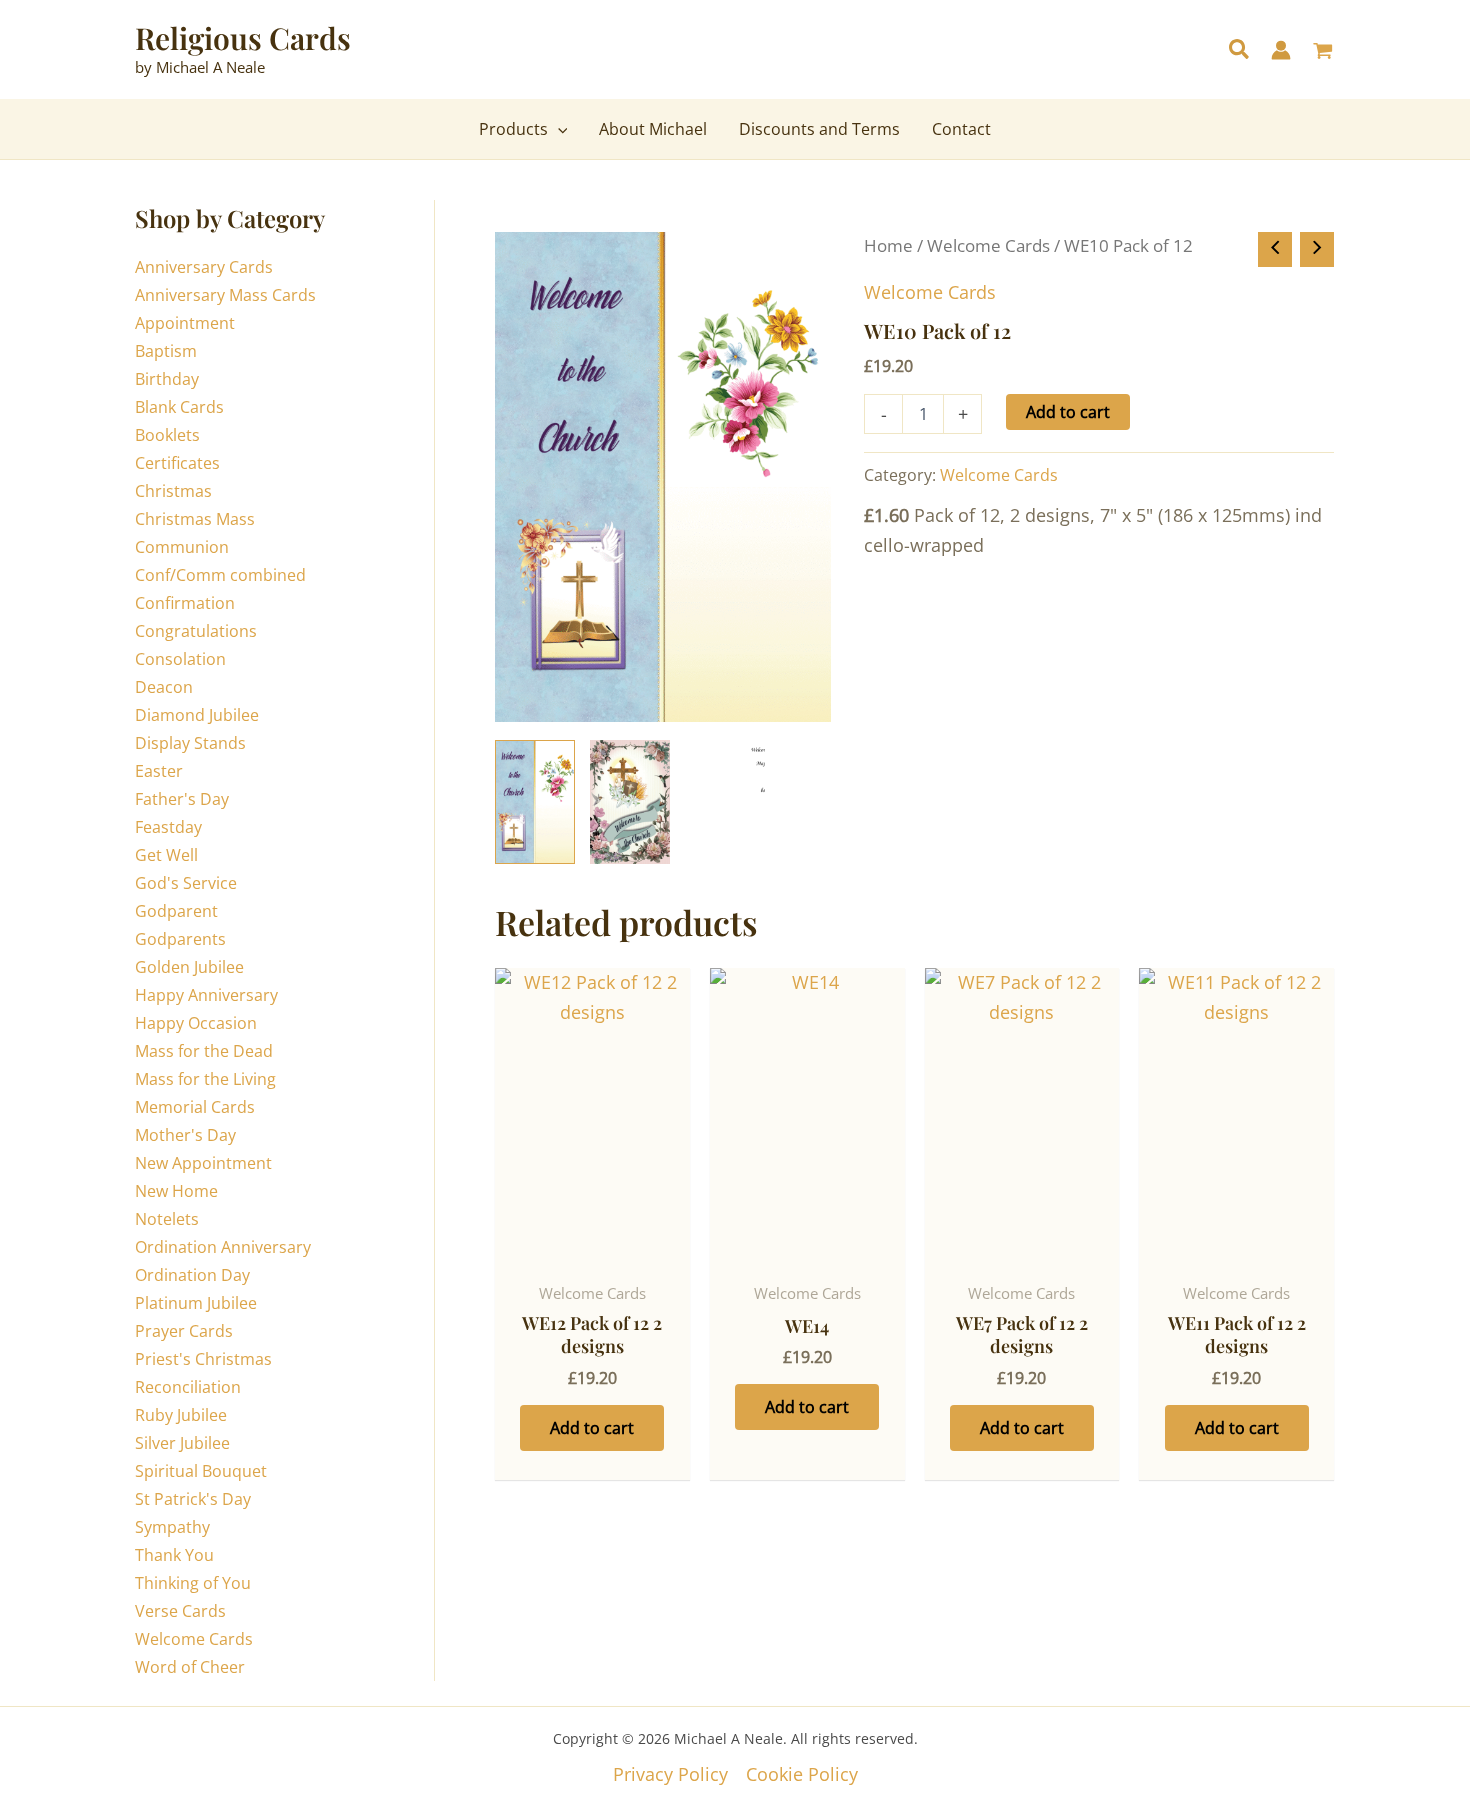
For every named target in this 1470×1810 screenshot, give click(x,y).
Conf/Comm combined (220, 575)
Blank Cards (179, 407)
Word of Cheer (190, 1667)
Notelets (167, 1219)
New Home (176, 1191)
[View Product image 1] (535, 802)
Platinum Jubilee (196, 1303)
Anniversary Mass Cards (225, 295)
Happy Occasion (196, 1023)
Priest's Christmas (203, 1359)
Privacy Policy (670, 1774)
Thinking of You (193, 1583)
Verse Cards (180, 1611)
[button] (1240, 51)
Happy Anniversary (206, 995)
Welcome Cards (194, 1639)
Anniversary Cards (204, 267)
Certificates (177, 463)
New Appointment (203, 1163)
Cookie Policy (802, 1774)
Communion (182, 547)
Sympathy (172, 1527)
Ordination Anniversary (223, 1247)
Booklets (167, 435)
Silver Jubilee (182, 1443)
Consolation (180, 659)
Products (513, 129)
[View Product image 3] (725, 802)
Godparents (180, 939)
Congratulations (196, 631)
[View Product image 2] (630, 802)
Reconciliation (188, 1387)
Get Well (166, 855)
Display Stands (190, 743)
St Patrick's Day (193, 1499)
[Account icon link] (1281, 50)
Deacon (164, 687)
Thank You (174, 1555)
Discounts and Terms (819, 129)
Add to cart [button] (592, 1428)
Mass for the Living (205, 1079)
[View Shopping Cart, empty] (1323, 52)
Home (888, 245)
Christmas (173, 491)
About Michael (653, 129)
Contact (961, 129)
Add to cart (1068, 412)
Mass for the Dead (204, 1051)
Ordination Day (192, 1275)
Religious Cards (243, 38)
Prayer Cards (184, 1331)
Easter (159, 771)
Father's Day (182, 799)
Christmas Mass (195, 519)
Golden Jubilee (189, 967)
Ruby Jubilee (181, 1415)
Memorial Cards (195, 1107)
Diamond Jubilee (197, 715)
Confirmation (185, 603)
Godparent (176, 911)
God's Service (186, 883)
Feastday (168, 827)
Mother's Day (185, 1135)
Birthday (167, 379)
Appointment (185, 323)
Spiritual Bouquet (201, 1471)
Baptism (166, 351)
